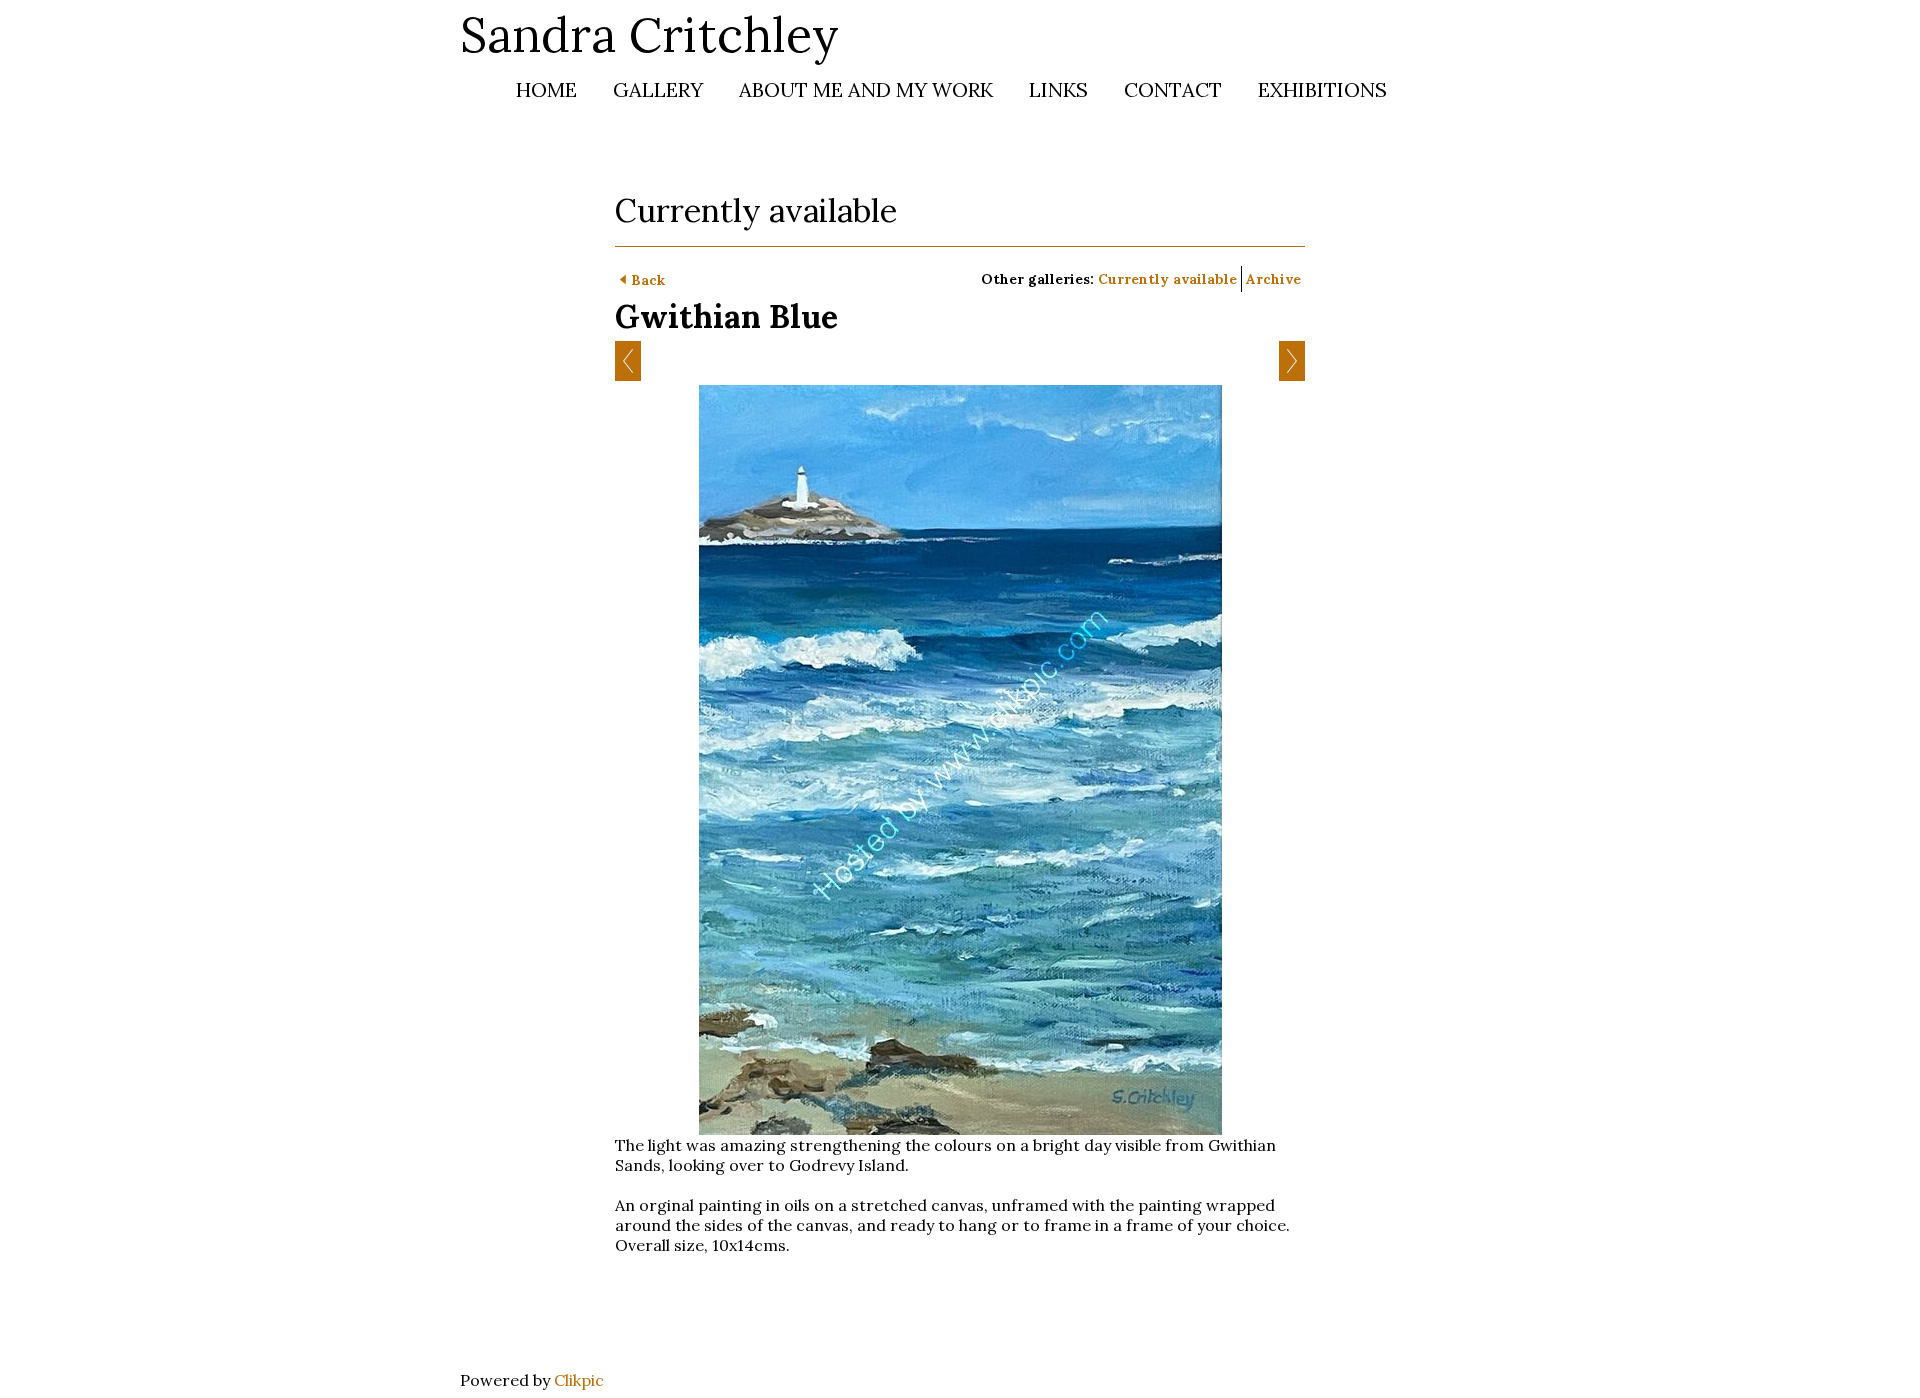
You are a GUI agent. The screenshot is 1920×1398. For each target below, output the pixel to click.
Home (546, 89)
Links (1058, 89)
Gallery (658, 89)
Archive (1273, 279)
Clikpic (579, 1380)
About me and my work (866, 89)
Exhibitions (1322, 89)
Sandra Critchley (649, 34)
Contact (1173, 89)
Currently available (1167, 279)
